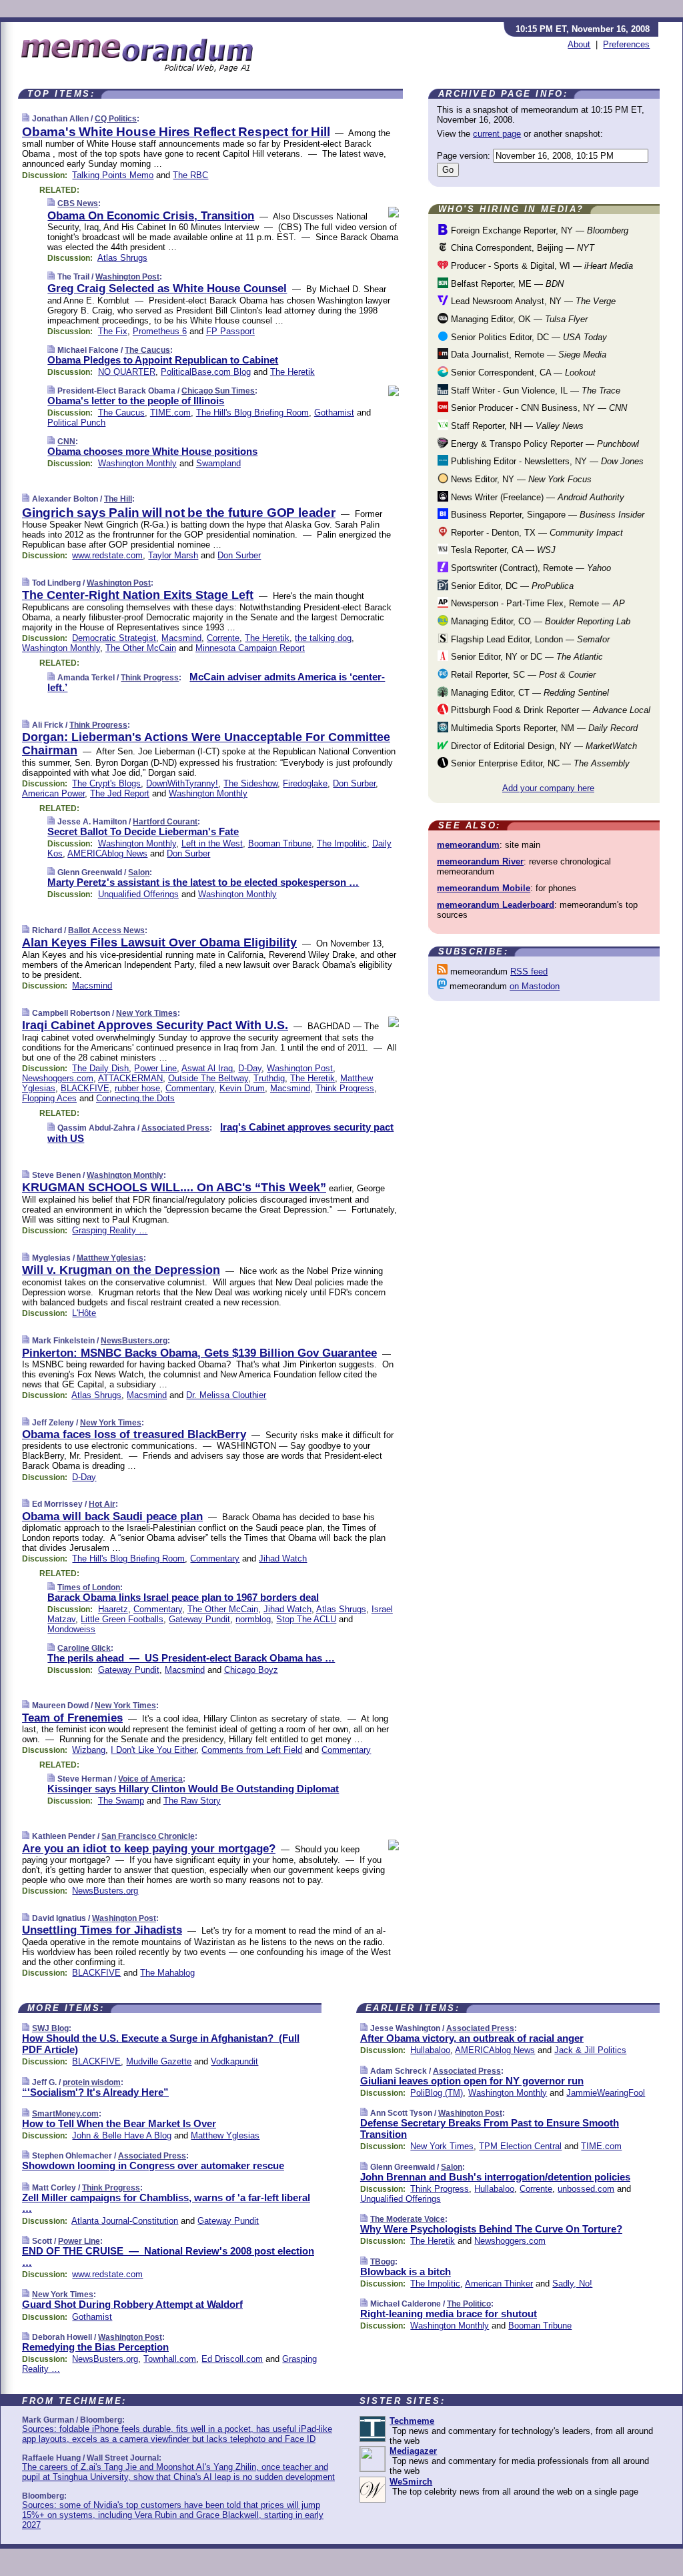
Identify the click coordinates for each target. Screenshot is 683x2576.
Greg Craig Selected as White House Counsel (167, 288)
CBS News (78, 203)
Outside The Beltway (208, 1078)
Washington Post (127, 277)
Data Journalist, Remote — (527, 355)
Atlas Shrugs (122, 258)
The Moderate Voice (408, 2219)
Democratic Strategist (114, 638)
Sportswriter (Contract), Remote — (530, 568)
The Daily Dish (100, 1068)
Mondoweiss (71, 1629)
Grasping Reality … (110, 1230)
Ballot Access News (106, 930)
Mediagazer (413, 2451)
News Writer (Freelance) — (536, 497)
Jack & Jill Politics (590, 2050)
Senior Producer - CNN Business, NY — (538, 408)
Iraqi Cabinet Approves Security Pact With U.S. (155, 1025)
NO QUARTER (127, 372)
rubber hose (137, 1088)
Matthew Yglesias (110, 1258)
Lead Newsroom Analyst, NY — (532, 301)
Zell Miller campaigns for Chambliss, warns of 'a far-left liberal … (166, 2203)
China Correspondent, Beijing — (521, 248)
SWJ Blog (50, 2028)
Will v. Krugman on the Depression (121, 1270)
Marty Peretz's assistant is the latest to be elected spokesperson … (203, 882)
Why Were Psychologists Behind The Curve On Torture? (491, 2229)
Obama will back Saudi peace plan (112, 1516)
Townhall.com (170, 2359)
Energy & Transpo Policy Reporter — (544, 444)
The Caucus (147, 350)
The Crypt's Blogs (106, 783)
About (579, 44)
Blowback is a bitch (406, 2272)
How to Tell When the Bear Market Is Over (119, 2123)
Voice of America (150, 1779)
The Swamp (121, 1801)
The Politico (469, 2304)
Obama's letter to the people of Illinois (136, 401)
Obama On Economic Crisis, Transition (151, 216)
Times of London (89, 1587)
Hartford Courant (165, 822)
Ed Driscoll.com (232, 2359)
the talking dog (323, 638)
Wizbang (89, 1750)
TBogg (383, 2262)
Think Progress (150, 678)
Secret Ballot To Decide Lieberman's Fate (143, 831)
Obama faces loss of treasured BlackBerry (134, 1434)
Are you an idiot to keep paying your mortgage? (149, 1849)
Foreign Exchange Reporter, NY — (538, 230)
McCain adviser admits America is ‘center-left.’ (216, 682)
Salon (139, 872)
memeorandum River (480, 861)
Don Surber (239, 555)
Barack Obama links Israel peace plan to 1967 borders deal (183, 1597)
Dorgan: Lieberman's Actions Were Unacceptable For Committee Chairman (206, 744)
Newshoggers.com (58, 1078)
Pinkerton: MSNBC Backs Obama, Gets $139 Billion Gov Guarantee (199, 1353)
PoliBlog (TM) (437, 2093)
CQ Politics (116, 119)
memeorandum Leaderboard (496, 905)
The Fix (113, 331)
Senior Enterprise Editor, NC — (539, 763)
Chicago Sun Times (218, 391)
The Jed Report (120, 793)
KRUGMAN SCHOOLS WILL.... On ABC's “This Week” (174, 1187)
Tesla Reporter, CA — (502, 550)
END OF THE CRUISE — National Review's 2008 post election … (168, 2257)
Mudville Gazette (159, 2061)
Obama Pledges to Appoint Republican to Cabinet (163, 360)
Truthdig (269, 1078)
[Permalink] (26, 118)
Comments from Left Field (252, 1750)
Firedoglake (305, 783)
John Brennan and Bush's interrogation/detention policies (495, 2177)
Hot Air (102, 1504)
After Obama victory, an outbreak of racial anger (472, 2038)
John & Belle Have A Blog (122, 2135)
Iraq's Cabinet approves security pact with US (220, 1133)
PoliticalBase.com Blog (206, 372)
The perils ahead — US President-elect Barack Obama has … (191, 1658)
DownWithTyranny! (182, 783)
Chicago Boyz (251, 1670)
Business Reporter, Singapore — (546, 515)
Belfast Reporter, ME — (506, 284)
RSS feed (529, 972)
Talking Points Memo (113, 175)
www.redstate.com (107, 555)
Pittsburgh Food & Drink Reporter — (549, 710)
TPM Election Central (520, 2146)
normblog (253, 1619)
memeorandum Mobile (484, 888)
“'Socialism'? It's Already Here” (95, 2092)
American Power (53, 793)
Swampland (218, 463)
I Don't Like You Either (153, 1750)
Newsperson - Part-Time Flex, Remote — (537, 603)
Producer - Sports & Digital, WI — (541, 266)
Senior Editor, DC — (511, 586)
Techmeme (412, 2421)
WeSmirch (411, 2482)
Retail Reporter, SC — (522, 675)
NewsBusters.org (134, 1341)
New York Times (147, 1013)
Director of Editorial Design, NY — (543, 746)
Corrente (223, 638)
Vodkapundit (234, 2061)
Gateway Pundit (199, 1619)
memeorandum (468, 845)
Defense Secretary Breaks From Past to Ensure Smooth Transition (490, 2128)
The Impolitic (342, 843)
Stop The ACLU (306, 1619)
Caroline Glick (84, 1648)
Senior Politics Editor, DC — (528, 337)
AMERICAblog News (107, 853)
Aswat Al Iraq (207, 1068)
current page (497, 134)
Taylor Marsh (173, 555)
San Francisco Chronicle (148, 1836)
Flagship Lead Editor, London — (529, 639)
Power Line (155, 1068)
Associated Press (175, 1128)
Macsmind (181, 638)
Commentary (190, 1088)
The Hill (118, 499)
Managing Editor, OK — (518, 319)
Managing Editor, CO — (539, 621)
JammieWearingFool (606, 2093)
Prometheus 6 (160, 331)
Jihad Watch (283, 1558)
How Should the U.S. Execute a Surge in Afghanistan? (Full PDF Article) (161, 2044)
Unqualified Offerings (138, 894)
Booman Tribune (280, 843)
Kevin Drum (242, 1088)
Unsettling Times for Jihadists (102, 1930)
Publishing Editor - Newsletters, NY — (546, 461)
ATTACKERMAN (130, 1078)
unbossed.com (586, 2189)
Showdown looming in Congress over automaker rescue (153, 2165)
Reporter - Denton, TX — (536, 533)
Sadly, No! (572, 2284)
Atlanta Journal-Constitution (125, 2221)
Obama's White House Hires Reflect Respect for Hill (176, 132)
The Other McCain (141, 648)
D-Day (250, 1068)
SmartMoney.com (65, 2114)
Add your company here (548, 788)
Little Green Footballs (122, 1619)
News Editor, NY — (520, 479)
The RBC (190, 175)
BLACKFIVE (85, 1088)
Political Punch (76, 423)
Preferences (626, 44)
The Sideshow (250, 783)
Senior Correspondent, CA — (522, 373)
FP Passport (230, 331)
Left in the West (212, 843)
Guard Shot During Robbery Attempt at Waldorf (132, 2304)
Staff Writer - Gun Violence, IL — (534, 391)
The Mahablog (167, 1973)
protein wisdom (92, 2082)
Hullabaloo (430, 2050)
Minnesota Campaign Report (250, 648)
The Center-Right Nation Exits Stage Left (138, 595)
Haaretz (113, 1609)
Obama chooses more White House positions (152, 451)
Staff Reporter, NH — (516, 426)
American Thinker (499, 2284)
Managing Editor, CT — (529, 693)
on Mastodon (535, 986)
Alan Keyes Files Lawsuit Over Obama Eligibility (159, 942)
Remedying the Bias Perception (95, 2347)
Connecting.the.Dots (135, 1098)
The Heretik (292, 372)
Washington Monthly (137, 463)
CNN (66, 442)
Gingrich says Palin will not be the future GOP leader (179, 513)
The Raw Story (192, 1801)
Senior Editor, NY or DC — (526, 657)
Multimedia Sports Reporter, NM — (543, 728)
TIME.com (170, 413)
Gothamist (334, 413)
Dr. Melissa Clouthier (226, 1395)
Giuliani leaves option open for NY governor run (472, 2081)
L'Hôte (84, 1313)
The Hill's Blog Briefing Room (252, 413)
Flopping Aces (49, 1098)
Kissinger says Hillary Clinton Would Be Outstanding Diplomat (193, 1789)
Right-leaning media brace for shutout (449, 2314)
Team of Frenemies (72, 1718)
